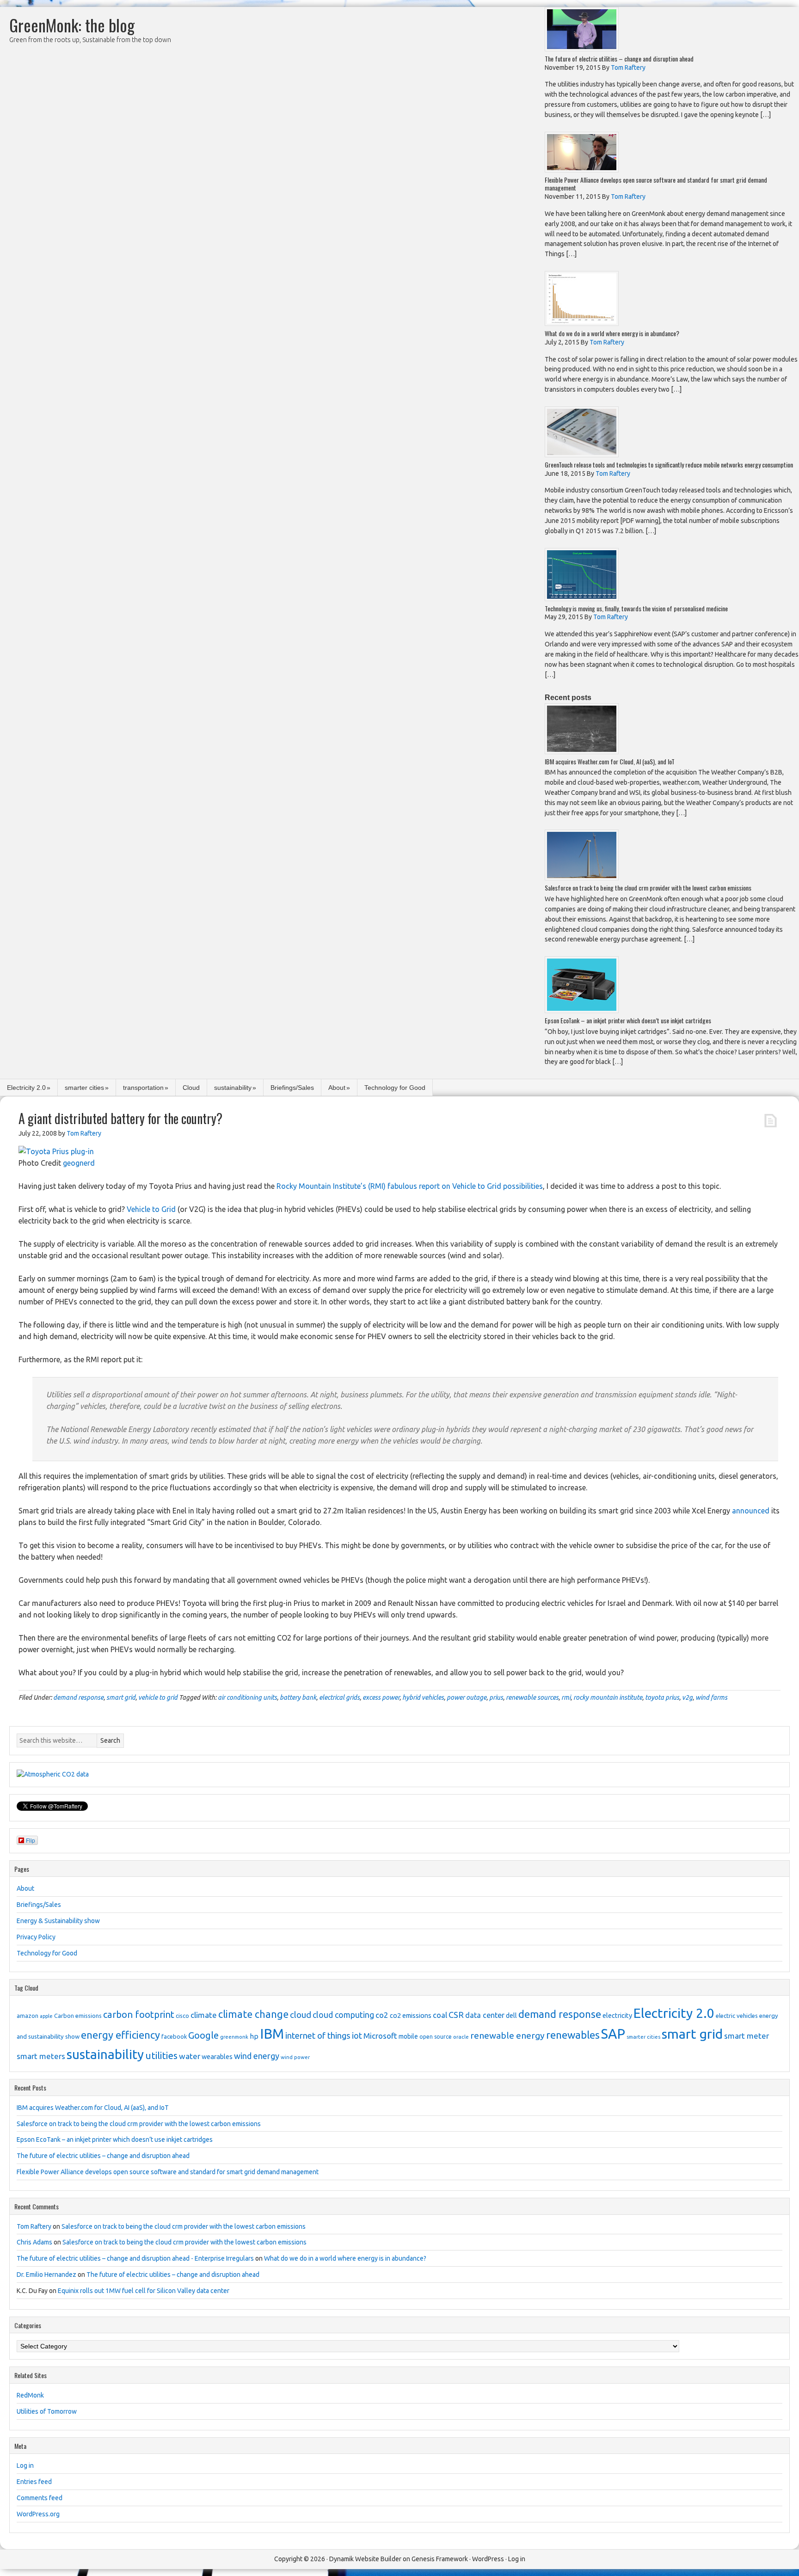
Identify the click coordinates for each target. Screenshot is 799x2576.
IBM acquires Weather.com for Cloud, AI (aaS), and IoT (610, 761)
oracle (461, 2037)
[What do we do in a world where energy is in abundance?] (582, 323)
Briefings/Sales (292, 1088)
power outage (467, 1697)
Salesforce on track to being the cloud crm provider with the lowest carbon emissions (648, 888)
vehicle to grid (158, 1697)
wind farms (711, 1697)
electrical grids (339, 1697)
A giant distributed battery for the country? (120, 1118)
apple (46, 2016)
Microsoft (380, 2036)
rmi (566, 1697)
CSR (456, 2015)
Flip (31, 1840)
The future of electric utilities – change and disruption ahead (619, 58)
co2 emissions (411, 2016)
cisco (182, 2016)
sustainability (233, 1088)
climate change (253, 2014)
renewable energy (507, 2035)
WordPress (488, 2559)
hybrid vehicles (423, 1697)
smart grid (121, 1697)
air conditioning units (247, 1697)
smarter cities (84, 1088)
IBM (272, 2034)
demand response (78, 1697)
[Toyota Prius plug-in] (56, 1151)
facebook (174, 2036)
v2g (687, 1697)
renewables (573, 2035)
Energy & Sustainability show (58, 1921)
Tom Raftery (34, 2226)
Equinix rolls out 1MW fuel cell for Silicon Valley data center (144, 2291)
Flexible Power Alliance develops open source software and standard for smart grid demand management (656, 184)
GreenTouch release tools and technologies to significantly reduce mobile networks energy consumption (669, 464)
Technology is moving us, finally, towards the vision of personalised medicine (636, 608)
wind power (295, 2057)
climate (204, 2015)
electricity (617, 2016)
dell (511, 2016)
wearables (217, 2057)
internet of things (318, 2036)
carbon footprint (139, 2014)
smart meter (747, 2036)
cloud (301, 2015)
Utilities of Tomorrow (47, 2411)
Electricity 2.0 (26, 1088)
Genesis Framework (440, 2559)
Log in (25, 2465)
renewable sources (532, 1697)
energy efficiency (120, 2035)
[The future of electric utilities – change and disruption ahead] (582, 49)
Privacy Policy (36, 1937)
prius (496, 1697)
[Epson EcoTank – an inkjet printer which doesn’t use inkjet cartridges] (582, 1011)
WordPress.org (38, 2514)
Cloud (191, 1088)
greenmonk (234, 2037)
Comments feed (40, 2498)
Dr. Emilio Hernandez (46, 2275)
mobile (408, 2036)
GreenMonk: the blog (72, 25)
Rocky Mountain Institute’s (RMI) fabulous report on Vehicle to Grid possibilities (410, 1186)
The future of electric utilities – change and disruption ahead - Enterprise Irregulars (135, 2258)
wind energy (257, 2056)
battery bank (298, 1697)
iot (357, 2035)
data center (485, 2015)
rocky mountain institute (608, 1697)
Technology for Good (395, 1088)
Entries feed (34, 2482)
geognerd (79, 1163)
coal (440, 2015)
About (337, 1088)
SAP (613, 2034)
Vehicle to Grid (151, 1209)
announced (751, 1511)
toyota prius (662, 1697)
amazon (28, 2016)
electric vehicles (737, 2016)
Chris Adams (34, 2242)
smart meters (41, 2056)
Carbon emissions (78, 2016)
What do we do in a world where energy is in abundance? (612, 333)
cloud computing (343, 2015)
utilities (161, 2056)
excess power (381, 1697)
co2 (382, 2015)
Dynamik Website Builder (365, 2559)
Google (203, 2035)
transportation (143, 1088)
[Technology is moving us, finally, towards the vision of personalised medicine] (582, 599)
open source (436, 2037)
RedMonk (30, 2395)
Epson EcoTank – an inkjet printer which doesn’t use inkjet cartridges (628, 1020)
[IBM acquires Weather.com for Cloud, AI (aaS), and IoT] (582, 752)
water (190, 2056)
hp (254, 2036)
